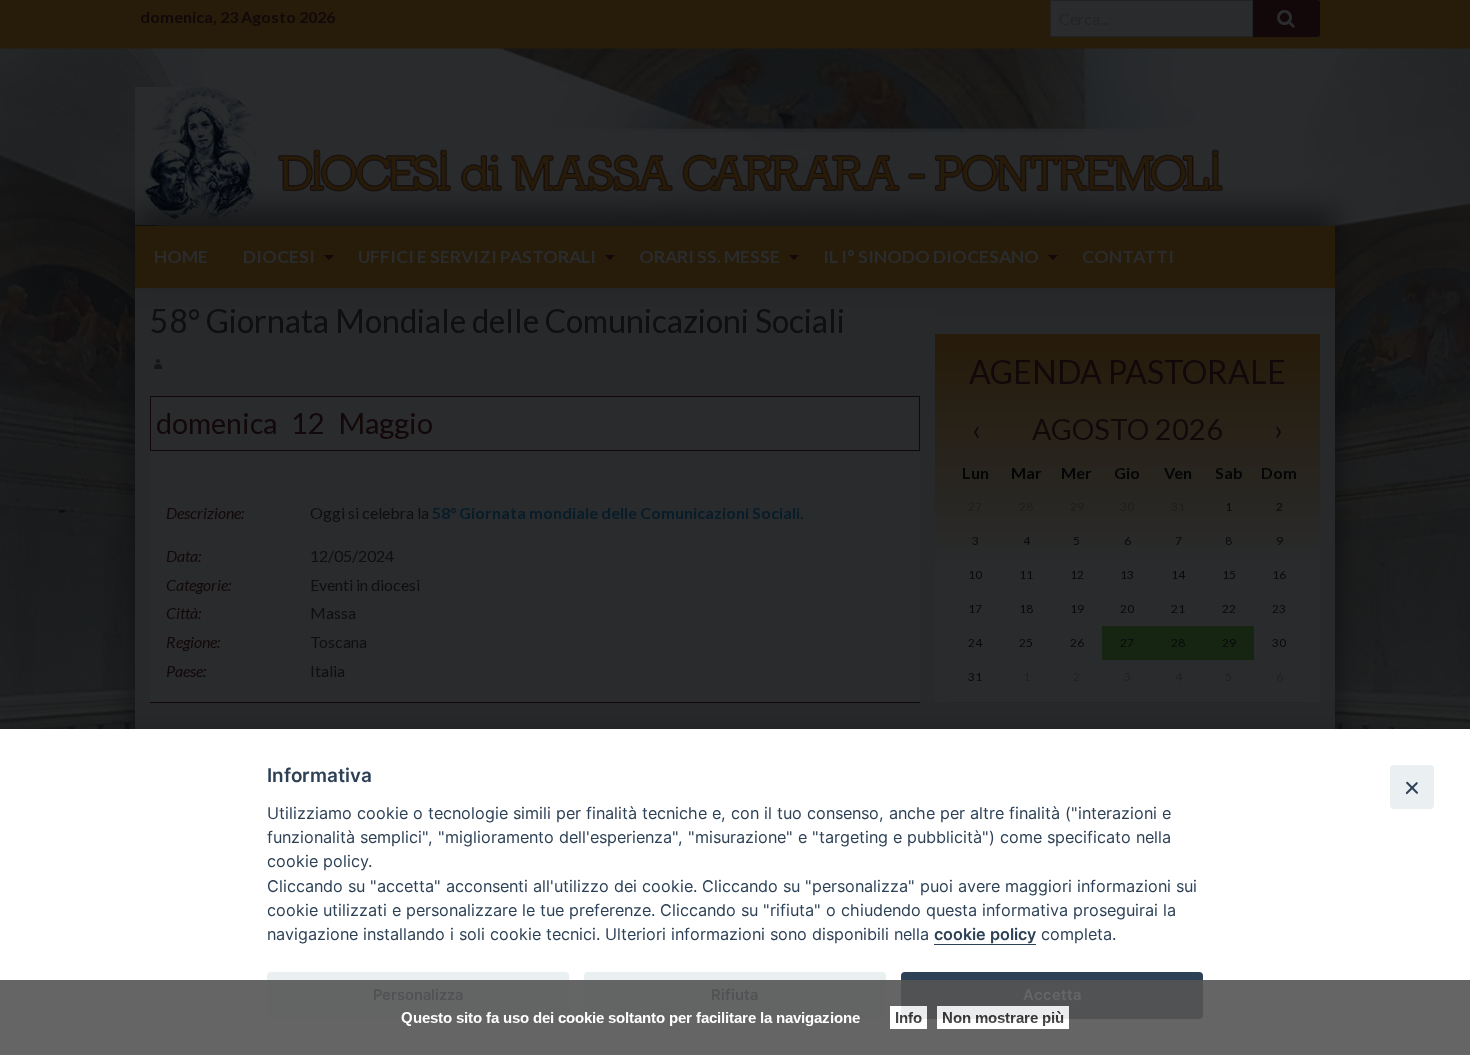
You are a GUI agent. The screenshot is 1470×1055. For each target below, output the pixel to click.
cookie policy (985, 934)
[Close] (1412, 787)
